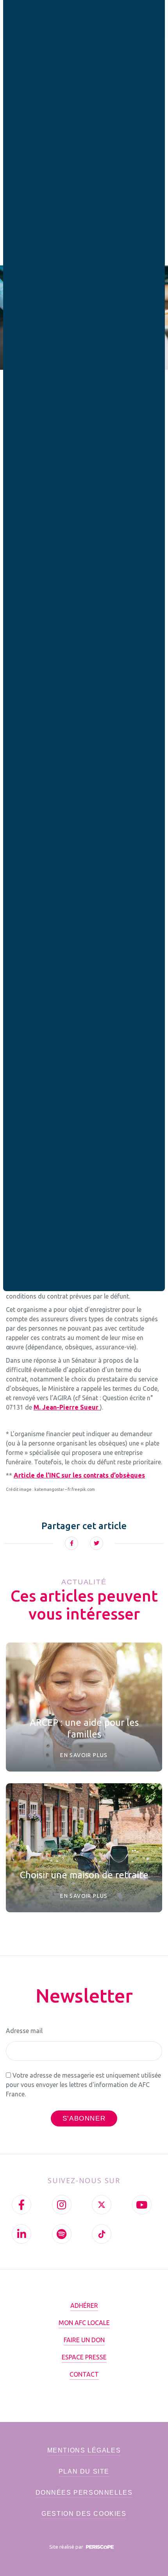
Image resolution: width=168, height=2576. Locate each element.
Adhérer (84, 2306)
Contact (84, 2374)
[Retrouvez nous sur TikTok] (102, 2234)
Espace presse (84, 2357)
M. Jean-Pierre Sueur (67, 1407)
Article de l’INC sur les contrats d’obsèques (79, 1475)
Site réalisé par (67, 2547)
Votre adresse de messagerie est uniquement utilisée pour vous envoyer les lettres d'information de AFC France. (83, 2085)
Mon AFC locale (84, 2323)
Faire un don (84, 2340)
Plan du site (84, 2471)
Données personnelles (84, 2493)
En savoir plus (84, 1755)
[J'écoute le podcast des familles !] (62, 2234)
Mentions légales (84, 2450)
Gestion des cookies (84, 2514)
